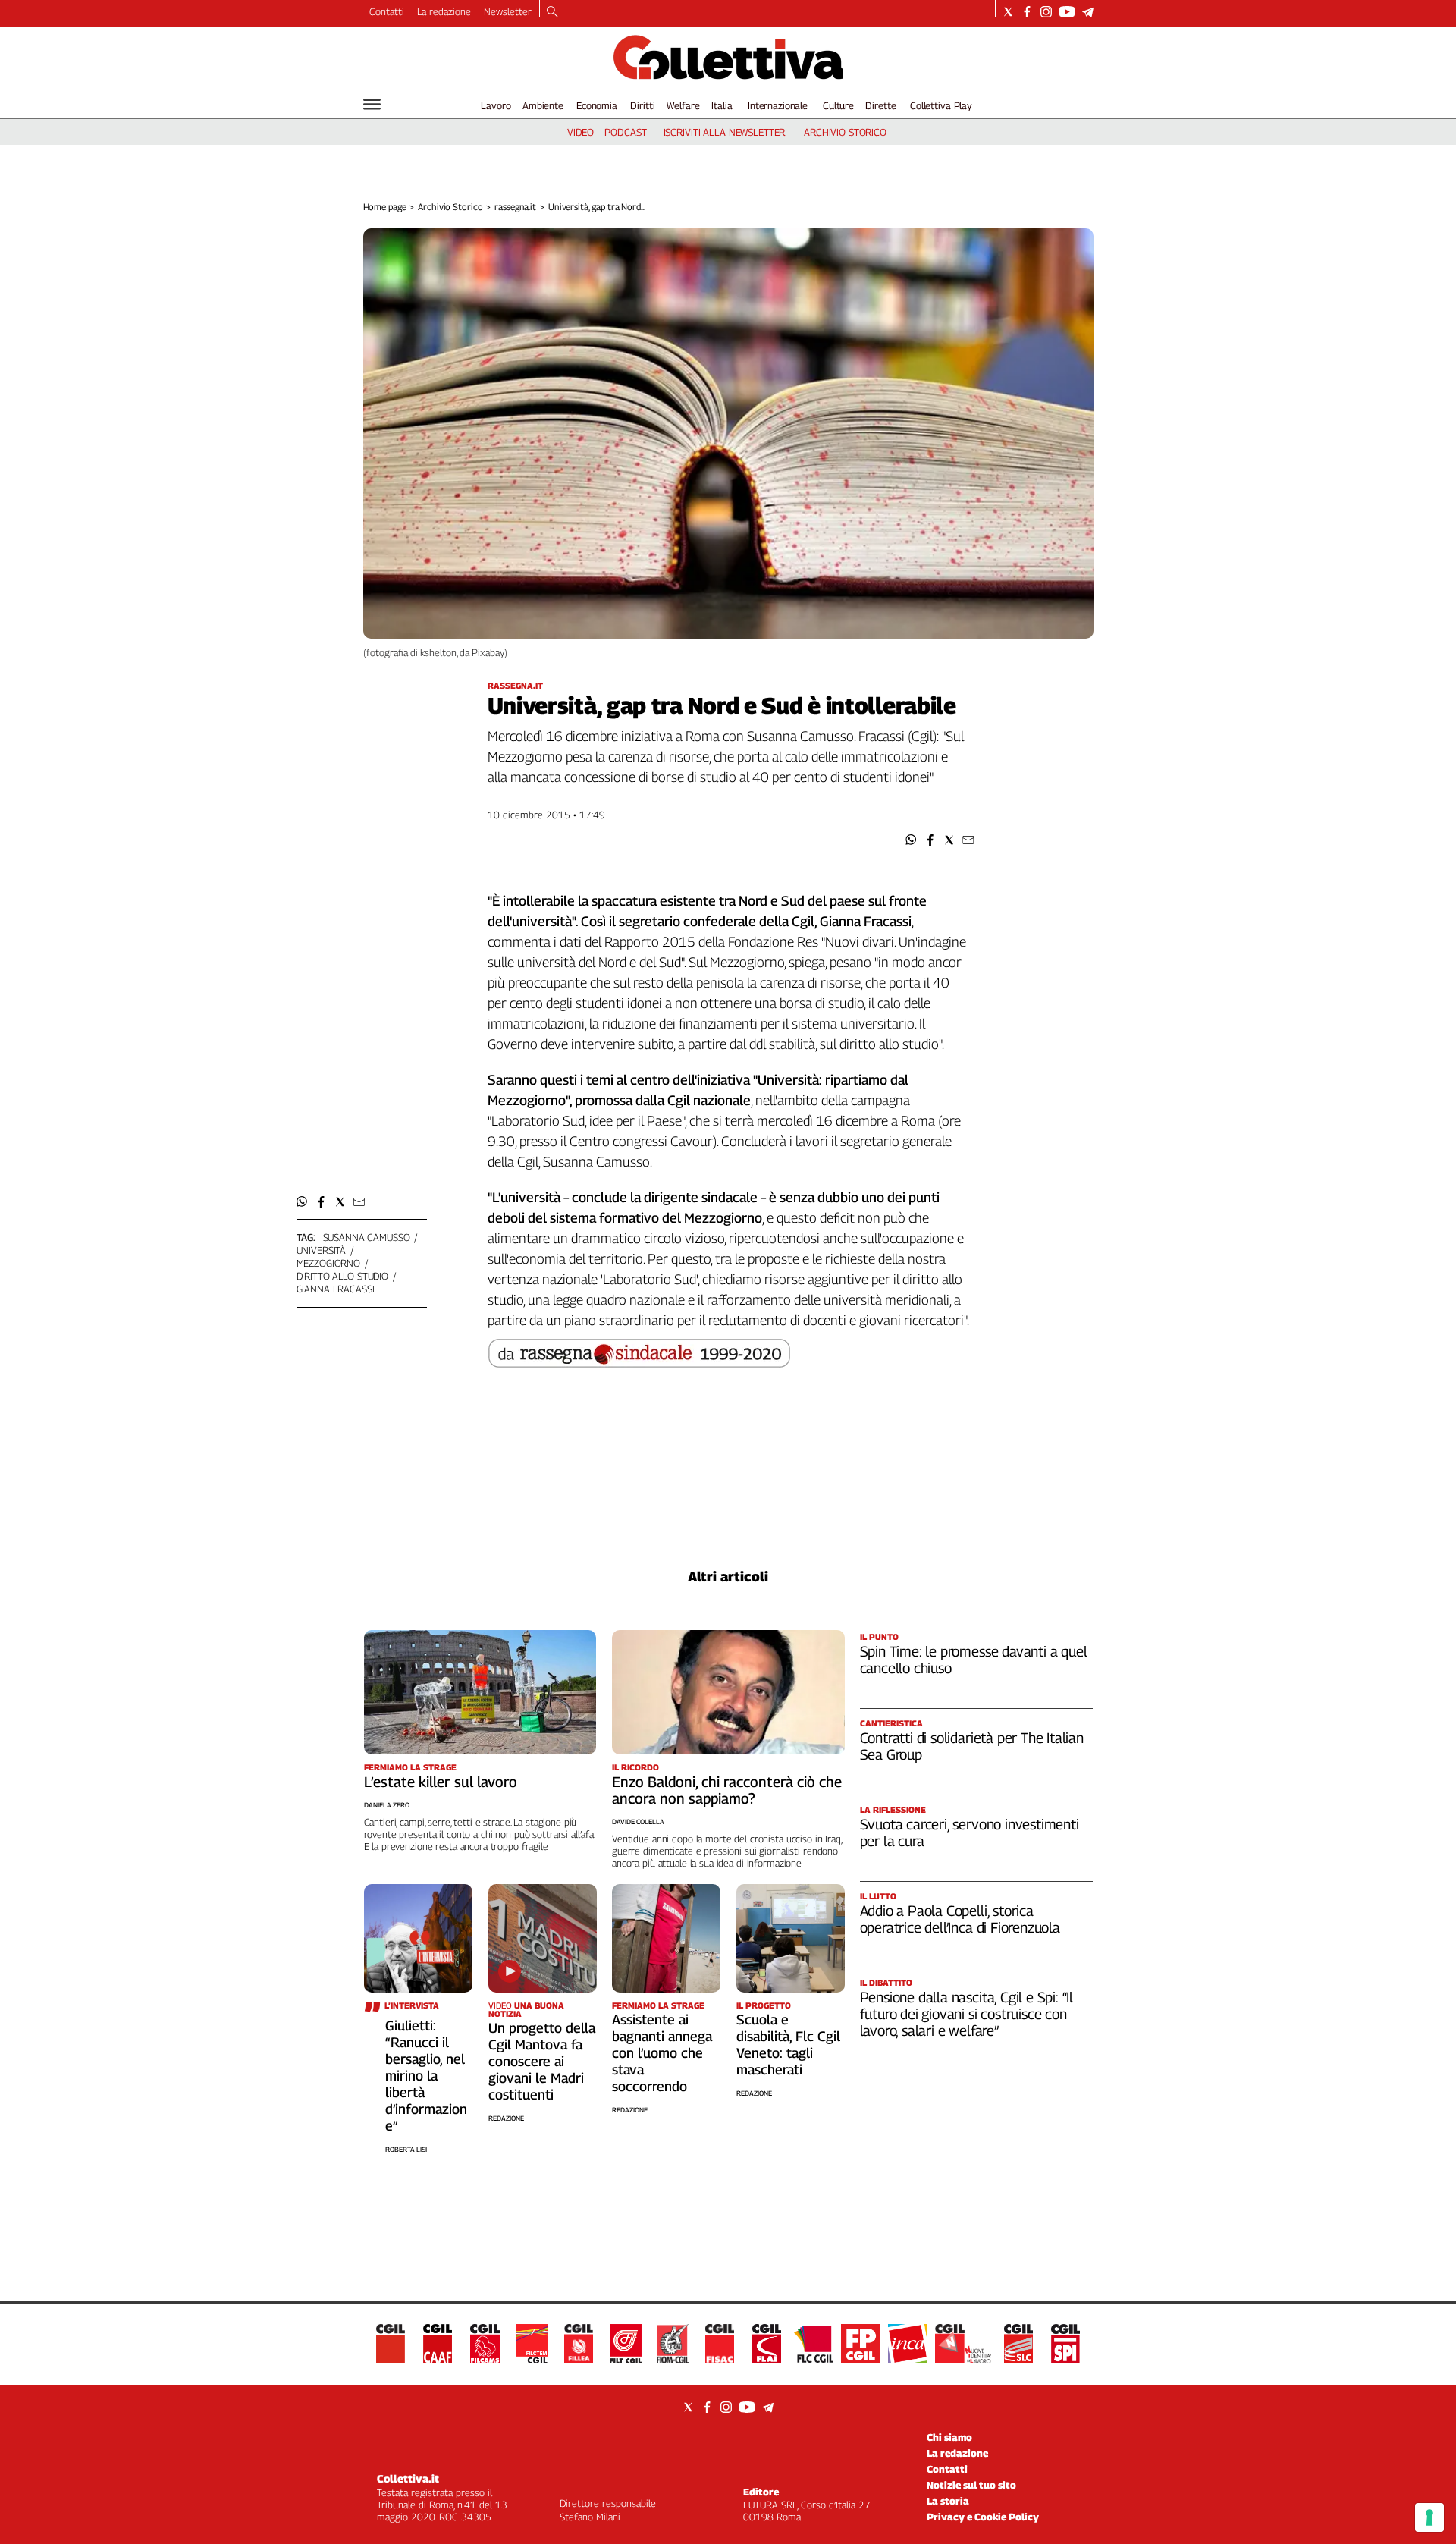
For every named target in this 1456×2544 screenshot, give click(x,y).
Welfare (683, 105)
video (581, 132)
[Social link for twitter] (1008, 12)
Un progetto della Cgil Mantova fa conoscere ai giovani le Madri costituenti (542, 2061)
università (322, 1250)
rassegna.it (515, 207)
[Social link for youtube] (1067, 12)
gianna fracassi (336, 1289)
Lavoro (496, 105)
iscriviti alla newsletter (725, 132)
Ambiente (543, 105)
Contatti (387, 11)
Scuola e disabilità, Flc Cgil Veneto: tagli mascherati (788, 2045)
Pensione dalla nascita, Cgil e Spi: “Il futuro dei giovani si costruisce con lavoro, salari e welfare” (967, 2014)
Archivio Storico (450, 207)
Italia (722, 105)
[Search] (552, 13)
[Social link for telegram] (1088, 12)
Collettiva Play (941, 105)
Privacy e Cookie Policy (983, 2517)
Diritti (642, 105)
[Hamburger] (372, 104)
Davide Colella (638, 1822)
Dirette (880, 105)
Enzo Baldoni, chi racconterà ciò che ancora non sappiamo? (727, 1790)
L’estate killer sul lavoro (441, 1782)
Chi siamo (949, 2437)
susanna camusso (367, 1237)
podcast (625, 132)
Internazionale (778, 105)
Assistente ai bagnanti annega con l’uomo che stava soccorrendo (662, 2053)
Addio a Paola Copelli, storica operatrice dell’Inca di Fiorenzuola (960, 1919)
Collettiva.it (408, 2478)
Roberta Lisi (406, 2149)
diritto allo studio (343, 1276)
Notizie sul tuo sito (971, 2485)
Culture (838, 105)
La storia (948, 2501)
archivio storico (845, 132)
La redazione (444, 11)
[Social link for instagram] (1046, 12)
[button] (911, 840)
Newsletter (508, 11)
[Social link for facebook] (1027, 12)
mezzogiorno (329, 1263)
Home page (385, 207)
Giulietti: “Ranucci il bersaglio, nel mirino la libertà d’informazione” (426, 2076)
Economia (597, 105)
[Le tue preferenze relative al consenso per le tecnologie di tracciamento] (1429, 2517)
